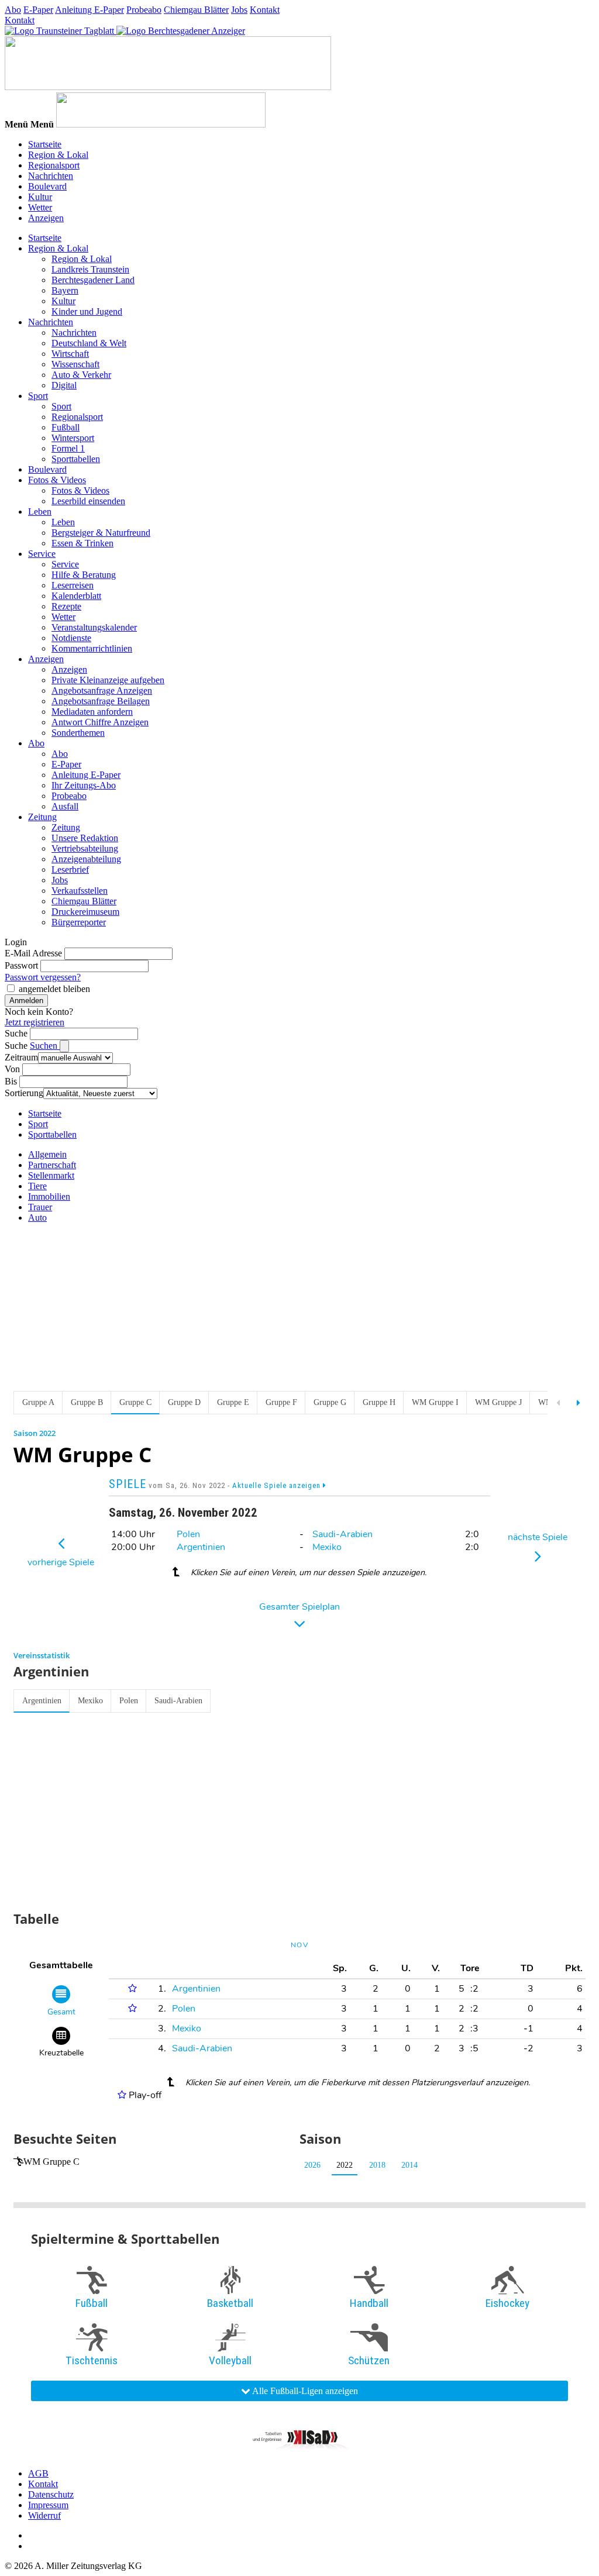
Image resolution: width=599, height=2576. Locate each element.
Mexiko (327, 1547)
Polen (188, 1534)
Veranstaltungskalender (94, 627)
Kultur (40, 197)
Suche (16, 1033)
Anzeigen (46, 218)
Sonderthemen (78, 733)
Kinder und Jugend (87, 311)
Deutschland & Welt (89, 343)
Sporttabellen (76, 459)
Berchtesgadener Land (93, 280)
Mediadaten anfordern (92, 712)
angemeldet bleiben (54, 989)
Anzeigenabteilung (86, 859)
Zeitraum (21, 1057)
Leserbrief (70, 869)
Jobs (239, 10)
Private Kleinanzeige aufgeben (108, 680)
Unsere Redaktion (85, 838)
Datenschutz (51, 2494)
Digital (64, 385)
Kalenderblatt (76, 596)
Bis (11, 1081)
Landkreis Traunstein (90, 269)
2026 (312, 2165)
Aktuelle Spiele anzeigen (278, 1485)
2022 (345, 2165)
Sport (38, 396)
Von (12, 1069)
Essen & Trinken (82, 543)
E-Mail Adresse (33, 953)
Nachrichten (51, 176)
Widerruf (44, 2515)
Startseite (45, 144)
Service (42, 554)
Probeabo (144, 10)
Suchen (45, 1046)
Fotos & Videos (57, 480)
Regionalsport (54, 165)
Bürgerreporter (79, 922)
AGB (38, 2473)
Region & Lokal (58, 155)
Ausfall (65, 806)
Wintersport (73, 438)
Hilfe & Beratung (84, 575)
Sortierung (24, 1093)
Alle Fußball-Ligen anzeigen (304, 2391)
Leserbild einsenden (88, 501)
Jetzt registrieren (35, 1022)
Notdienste (71, 638)
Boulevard (47, 186)
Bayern (65, 290)
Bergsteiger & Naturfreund (101, 533)
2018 (377, 2165)
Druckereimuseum (85, 912)
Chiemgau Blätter (196, 10)
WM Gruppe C (51, 2162)
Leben (40, 512)
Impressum (48, 2505)
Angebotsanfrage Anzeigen (102, 691)
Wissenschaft (75, 364)
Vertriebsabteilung (85, 848)
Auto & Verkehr (81, 375)
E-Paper (38, 10)
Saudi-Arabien (342, 1534)
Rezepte (66, 606)
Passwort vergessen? (43, 977)
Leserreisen (73, 585)
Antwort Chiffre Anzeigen (100, 722)
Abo (13, 10)
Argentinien (201, 1547)
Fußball (66, 427)
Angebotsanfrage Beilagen (101, 701)
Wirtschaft (70, 354)
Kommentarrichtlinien (92, 648)
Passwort (21, 965)
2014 (409, 2165)
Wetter (40, 207)
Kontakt (265, 10)
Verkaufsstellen (80, 891)
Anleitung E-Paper (89, 10)
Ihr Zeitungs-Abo (84, 785)
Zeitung (42, 817)
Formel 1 (68, 448)
